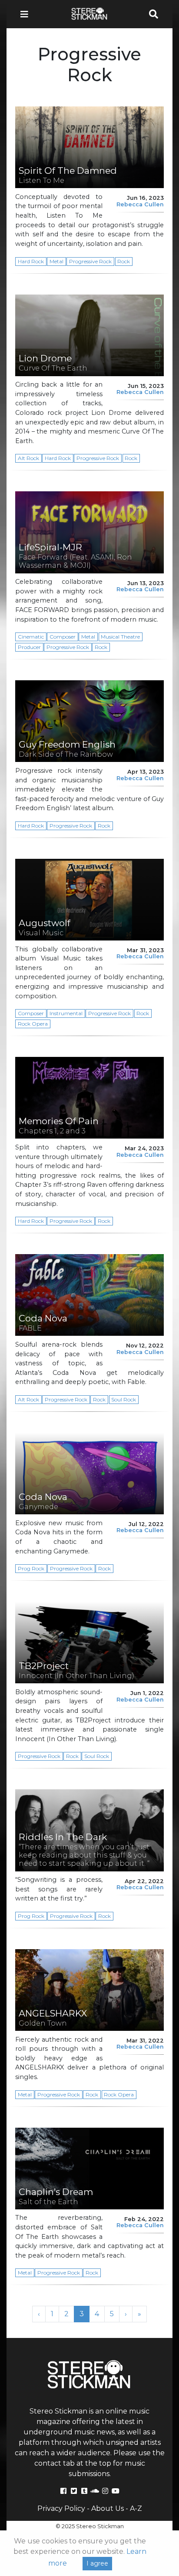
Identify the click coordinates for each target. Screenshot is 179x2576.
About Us (108, 2508)
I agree (97, 2563)
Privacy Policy (61, 2508)
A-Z (136, 2508)
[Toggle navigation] (27, 14)
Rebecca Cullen (140, 204)
